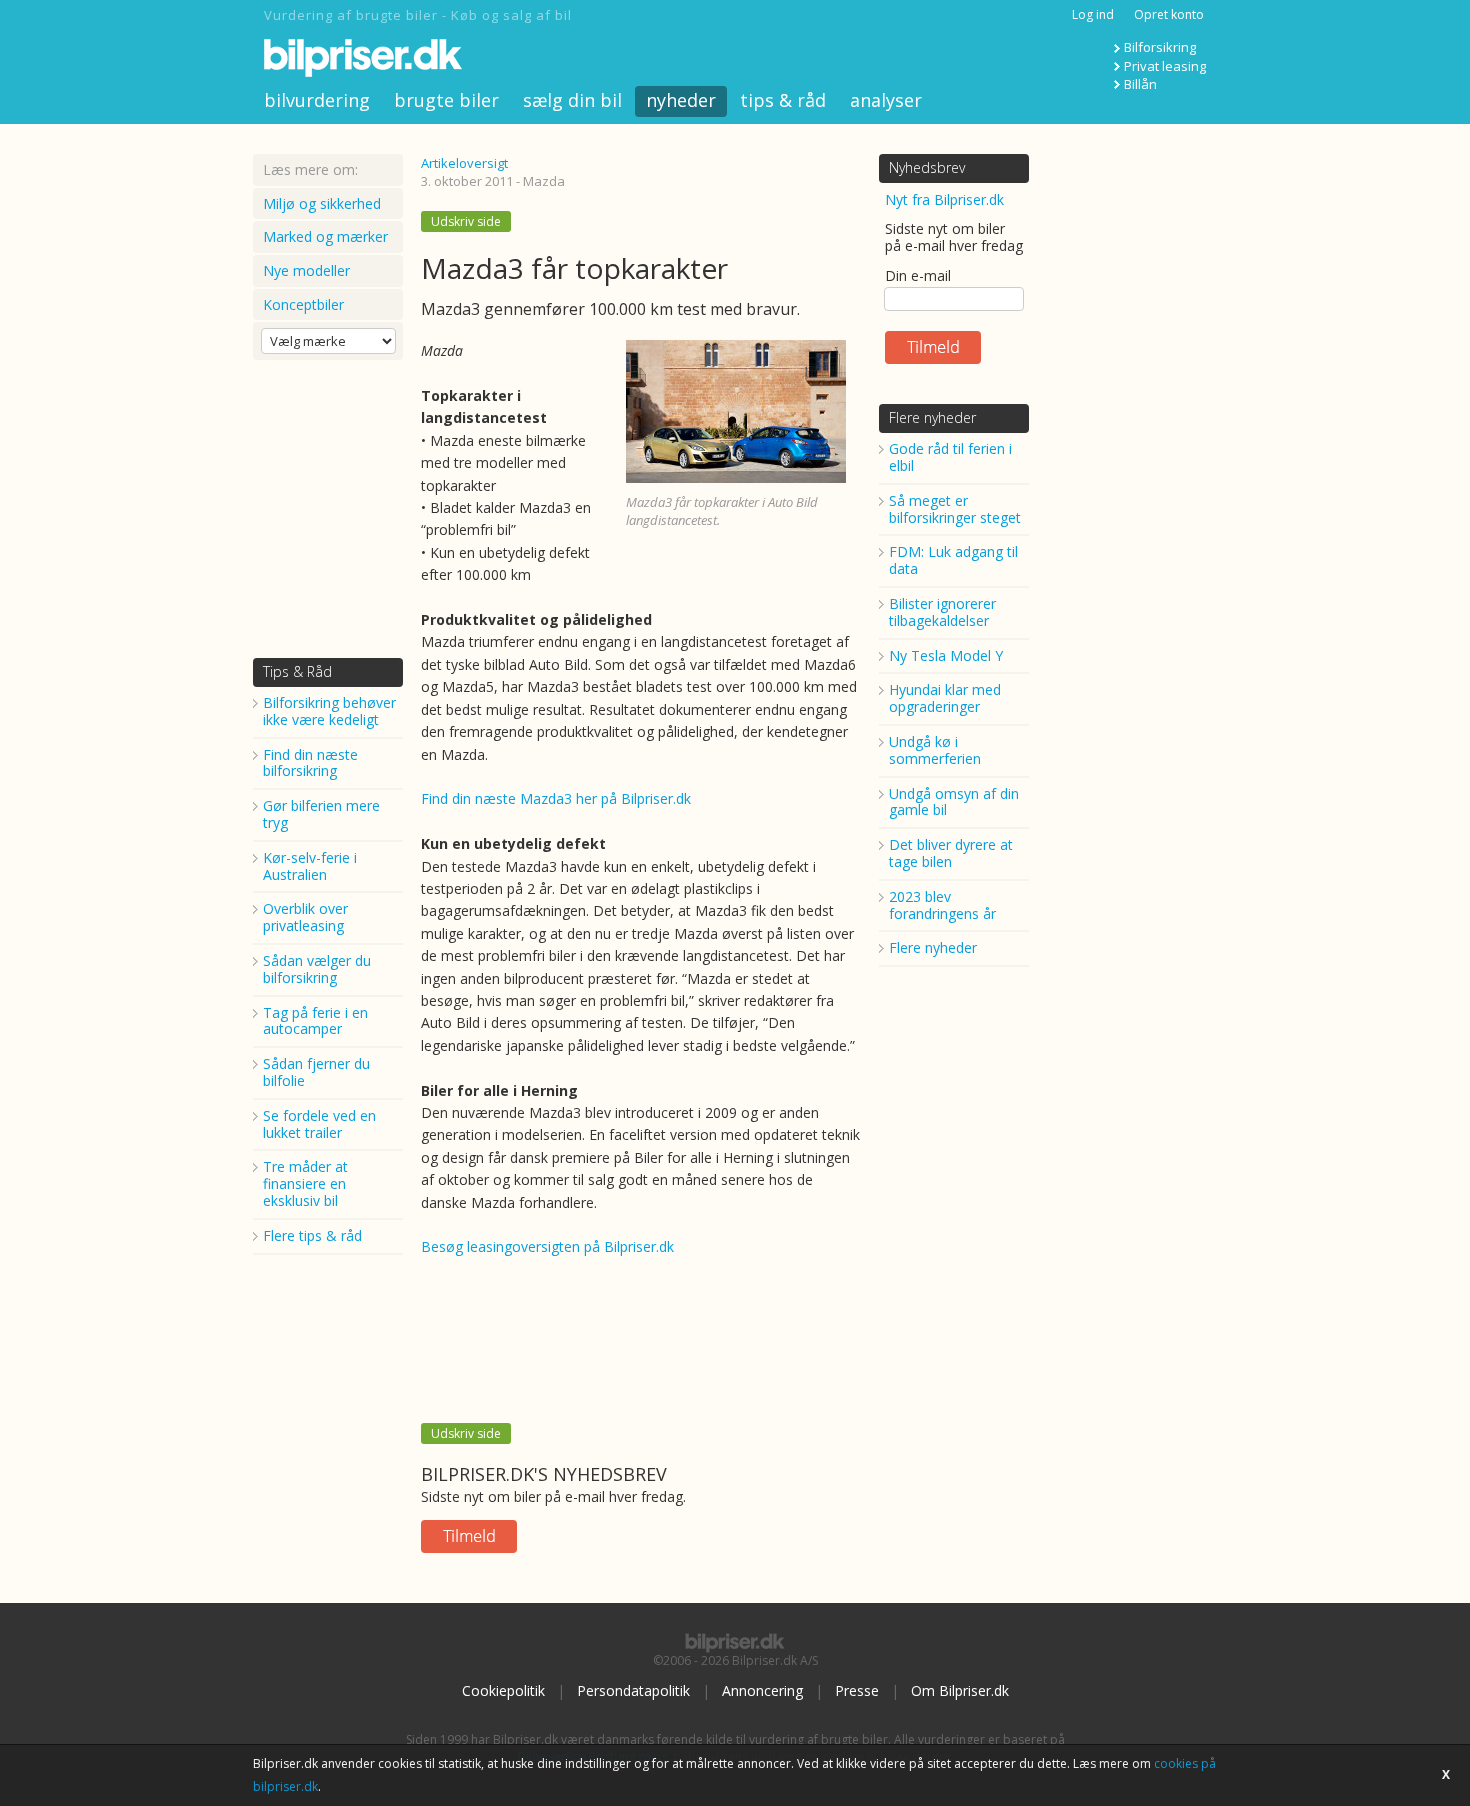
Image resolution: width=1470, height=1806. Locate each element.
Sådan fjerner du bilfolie (316, 1072)
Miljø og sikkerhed (322, 203)
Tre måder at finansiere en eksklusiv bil (305, 1183)
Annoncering (762, 1690)
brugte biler (446, 100)
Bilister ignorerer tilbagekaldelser (942, 612)
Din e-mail (918, 275)
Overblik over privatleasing (305, 917)
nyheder (681, 100)
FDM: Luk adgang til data (953, 560)
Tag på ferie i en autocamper (315, 1021)
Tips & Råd (297, 671)
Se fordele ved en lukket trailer (319, 1124)
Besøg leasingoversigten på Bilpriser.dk (547, 1246)
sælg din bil (572, 100)
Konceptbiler (303, 304)
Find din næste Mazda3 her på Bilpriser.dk (556, 798)
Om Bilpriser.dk (960, 1690)
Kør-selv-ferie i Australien (310, 866)
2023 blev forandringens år (942, 905)
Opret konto (1169, 14)
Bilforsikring (1160, 47)
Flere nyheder (932, 417)
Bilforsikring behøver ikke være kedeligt (329, 711)
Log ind (1093, 14)
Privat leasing (1165, 66)
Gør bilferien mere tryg (321, 814)
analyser (886, 100)
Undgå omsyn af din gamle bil (954, 802)
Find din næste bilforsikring (310, 763)
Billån (1140, 84)
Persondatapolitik (633, 1690)
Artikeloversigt (464, 163)
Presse (857, 1690)
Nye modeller (306, 270)
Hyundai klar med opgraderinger (945, 698)
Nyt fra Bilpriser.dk (944, 199)
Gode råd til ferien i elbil (950, 457)
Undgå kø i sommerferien (935, 750)
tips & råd (783, 100)
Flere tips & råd (312, 1235)
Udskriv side (466, 221)
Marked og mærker (325, 236)
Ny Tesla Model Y (946, 655)
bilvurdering (317, 100)
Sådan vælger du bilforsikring (317, 969)
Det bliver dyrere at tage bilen (951, 853)
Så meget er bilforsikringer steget (955, 509)
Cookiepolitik (503, 1690)
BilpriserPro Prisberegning (593, 1756)
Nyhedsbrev (927, 167)
